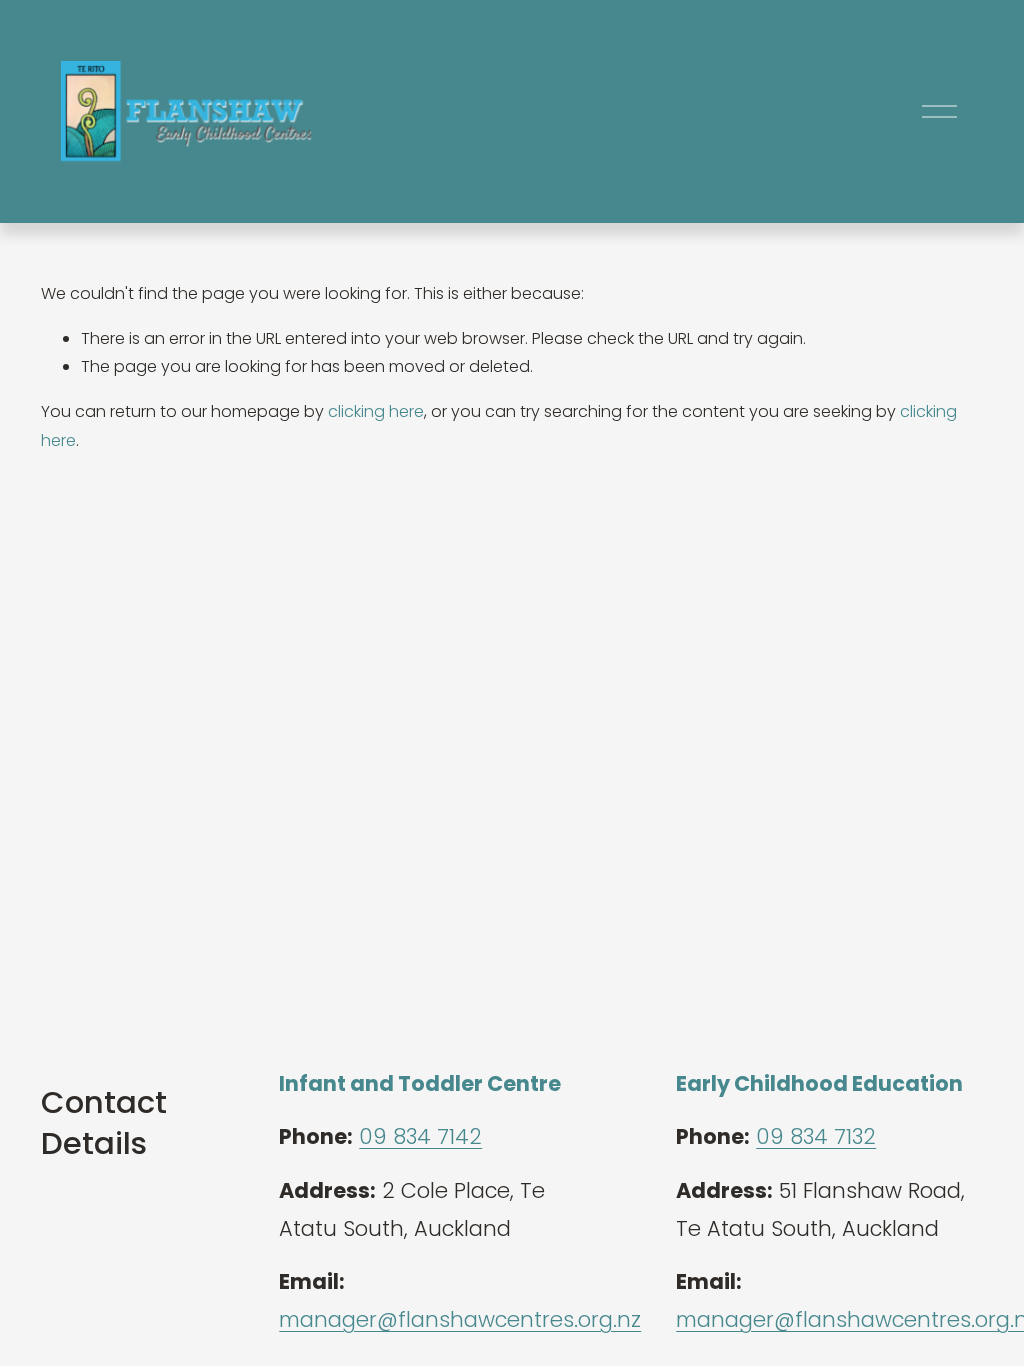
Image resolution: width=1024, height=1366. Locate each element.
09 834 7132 (816, 1136)
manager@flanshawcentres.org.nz (460, 1319)
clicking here (376, 411)
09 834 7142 (420, 1136)
